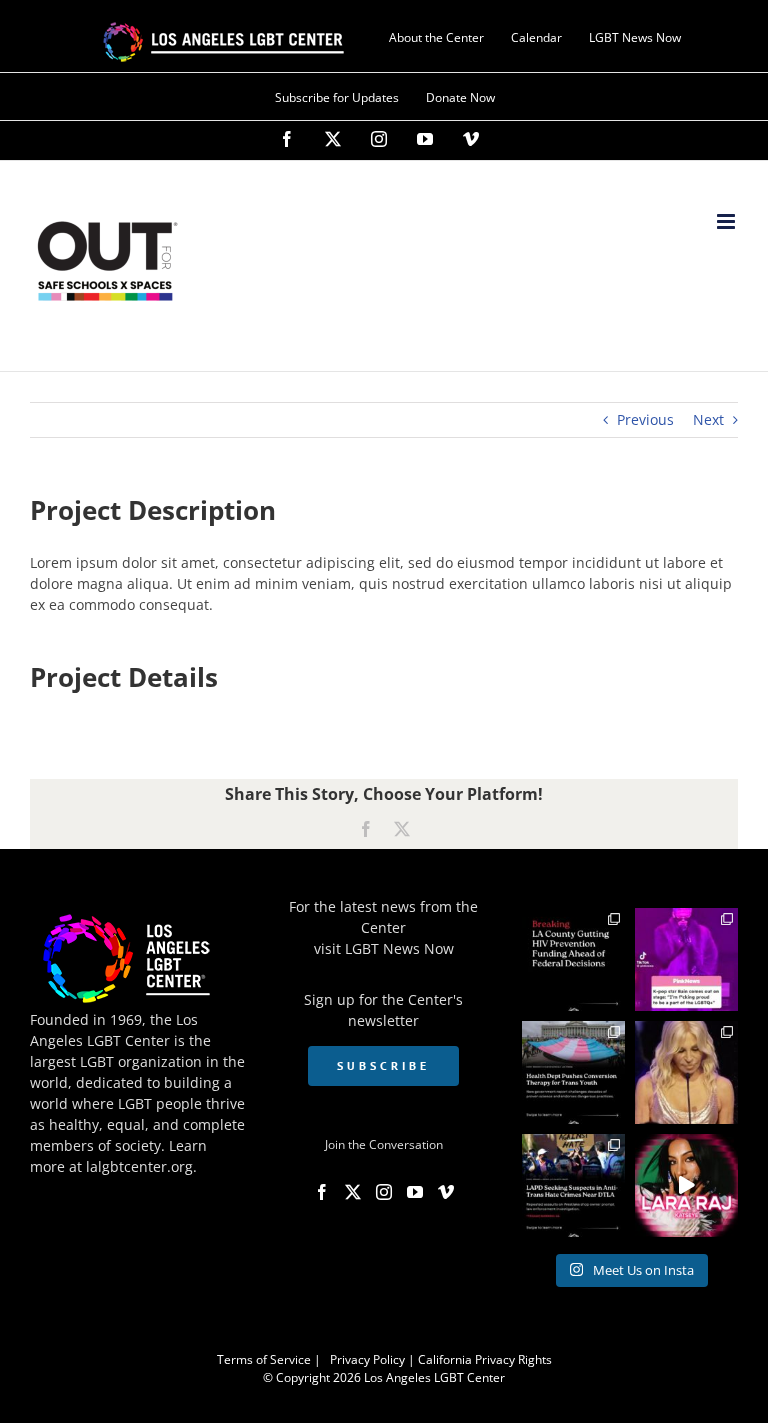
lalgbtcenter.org (139, 1166)
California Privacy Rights (485, 1359)
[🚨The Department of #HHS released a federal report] (573, 1072)
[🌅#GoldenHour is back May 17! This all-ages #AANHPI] (686, 1185)
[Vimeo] (446, 1192)
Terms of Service (264, 1359)
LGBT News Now (399, 948)
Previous (645, 419)
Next (708, 419)
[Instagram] (384, 1192)
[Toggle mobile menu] (727, 221)
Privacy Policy (367, 1359)
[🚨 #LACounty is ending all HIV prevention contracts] (573, 959)
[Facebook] (322, 1192)
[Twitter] (353, 1192)
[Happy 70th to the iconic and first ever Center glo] (686, 1072)
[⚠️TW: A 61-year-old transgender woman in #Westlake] (573, 1185)
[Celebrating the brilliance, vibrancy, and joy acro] (686, 959)
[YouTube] (415, 1192)
